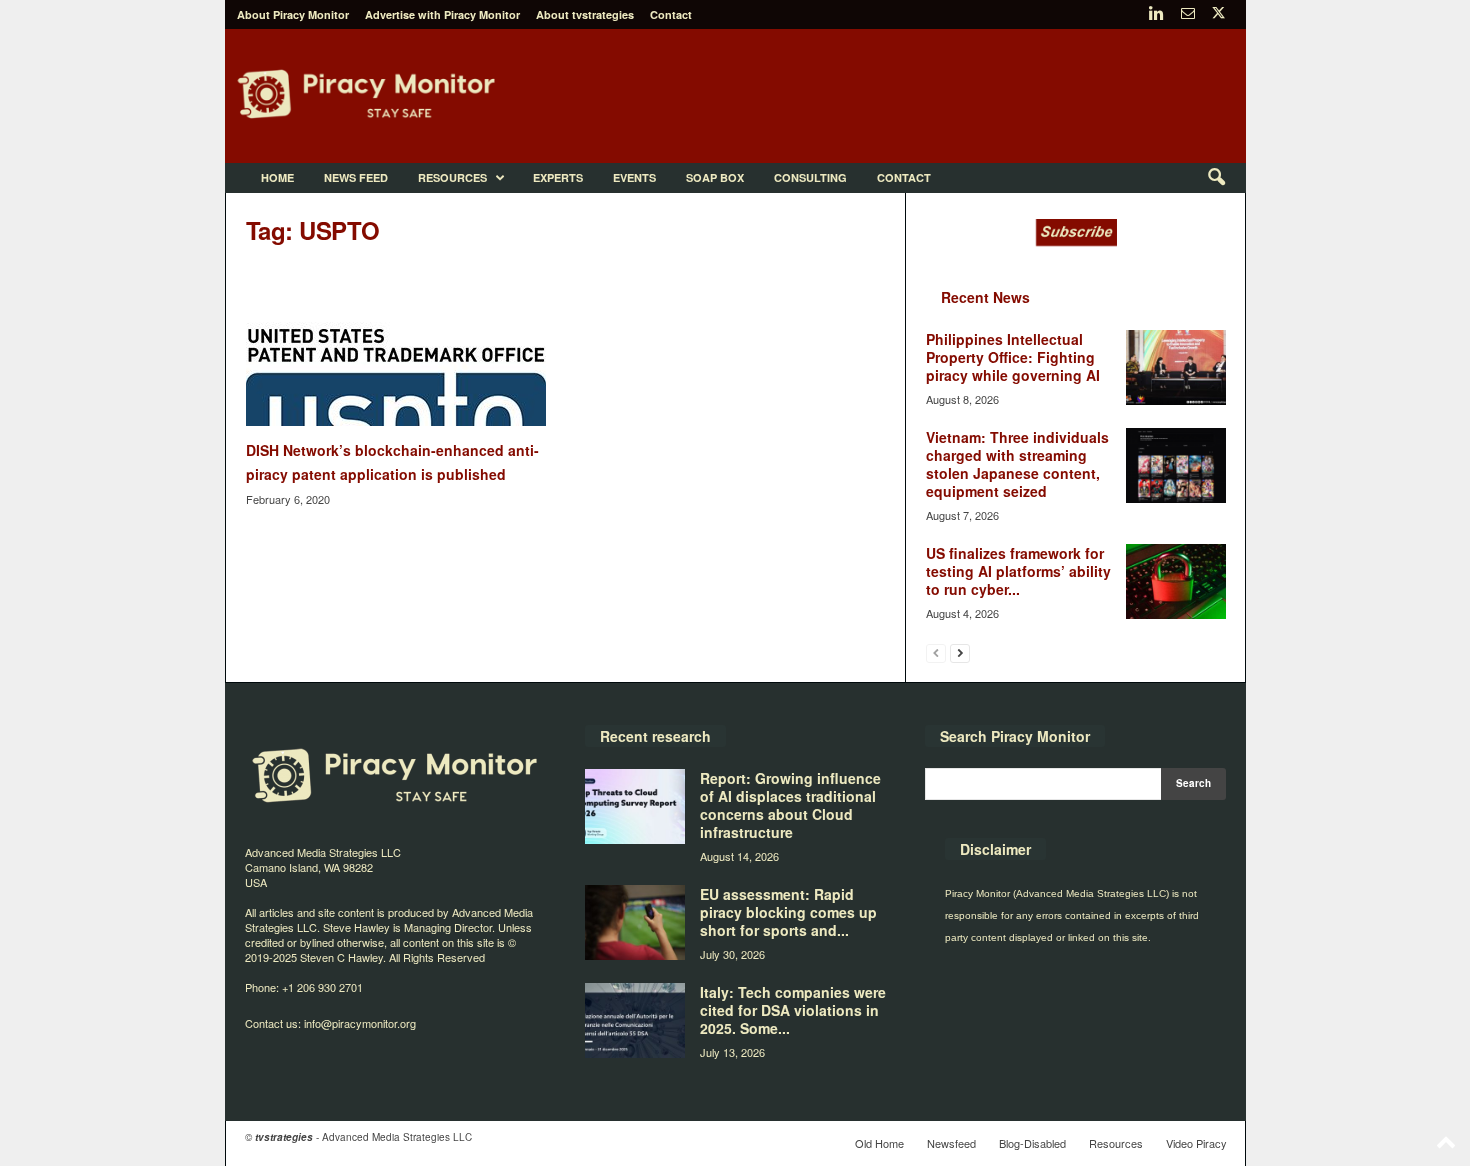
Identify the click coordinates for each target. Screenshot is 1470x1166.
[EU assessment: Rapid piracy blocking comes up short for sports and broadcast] (635, 922)
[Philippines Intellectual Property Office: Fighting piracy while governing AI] (1176, 367)
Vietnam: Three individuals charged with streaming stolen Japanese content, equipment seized (1017, 464)
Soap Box (715, 177)
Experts (558, 177)
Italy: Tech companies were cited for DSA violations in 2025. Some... (793, 1010)
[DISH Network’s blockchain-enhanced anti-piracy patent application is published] (396, 346)
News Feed (356, 177)
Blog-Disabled (1032, 1143)
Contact (671, 14)
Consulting (810, 177)
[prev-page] (936, 652)
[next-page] (960, 652)
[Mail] (1188, 14)
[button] (1216, 178)
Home (277, 177)
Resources (452, 177)
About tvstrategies (585, 14)
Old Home (879, 1143)
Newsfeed (951, 1143)
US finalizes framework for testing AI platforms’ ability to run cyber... (1018, 571)
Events (634, 177)
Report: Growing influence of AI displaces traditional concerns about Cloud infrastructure (790, 805)
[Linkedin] (1157, 14)
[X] (1219, 14)
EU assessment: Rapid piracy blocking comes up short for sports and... (788, 912)
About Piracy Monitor (293, 14)
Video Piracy (1196, 1143)
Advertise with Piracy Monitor (442, 14)
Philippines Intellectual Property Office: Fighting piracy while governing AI (1013, 357)
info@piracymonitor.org (360, 1023)
